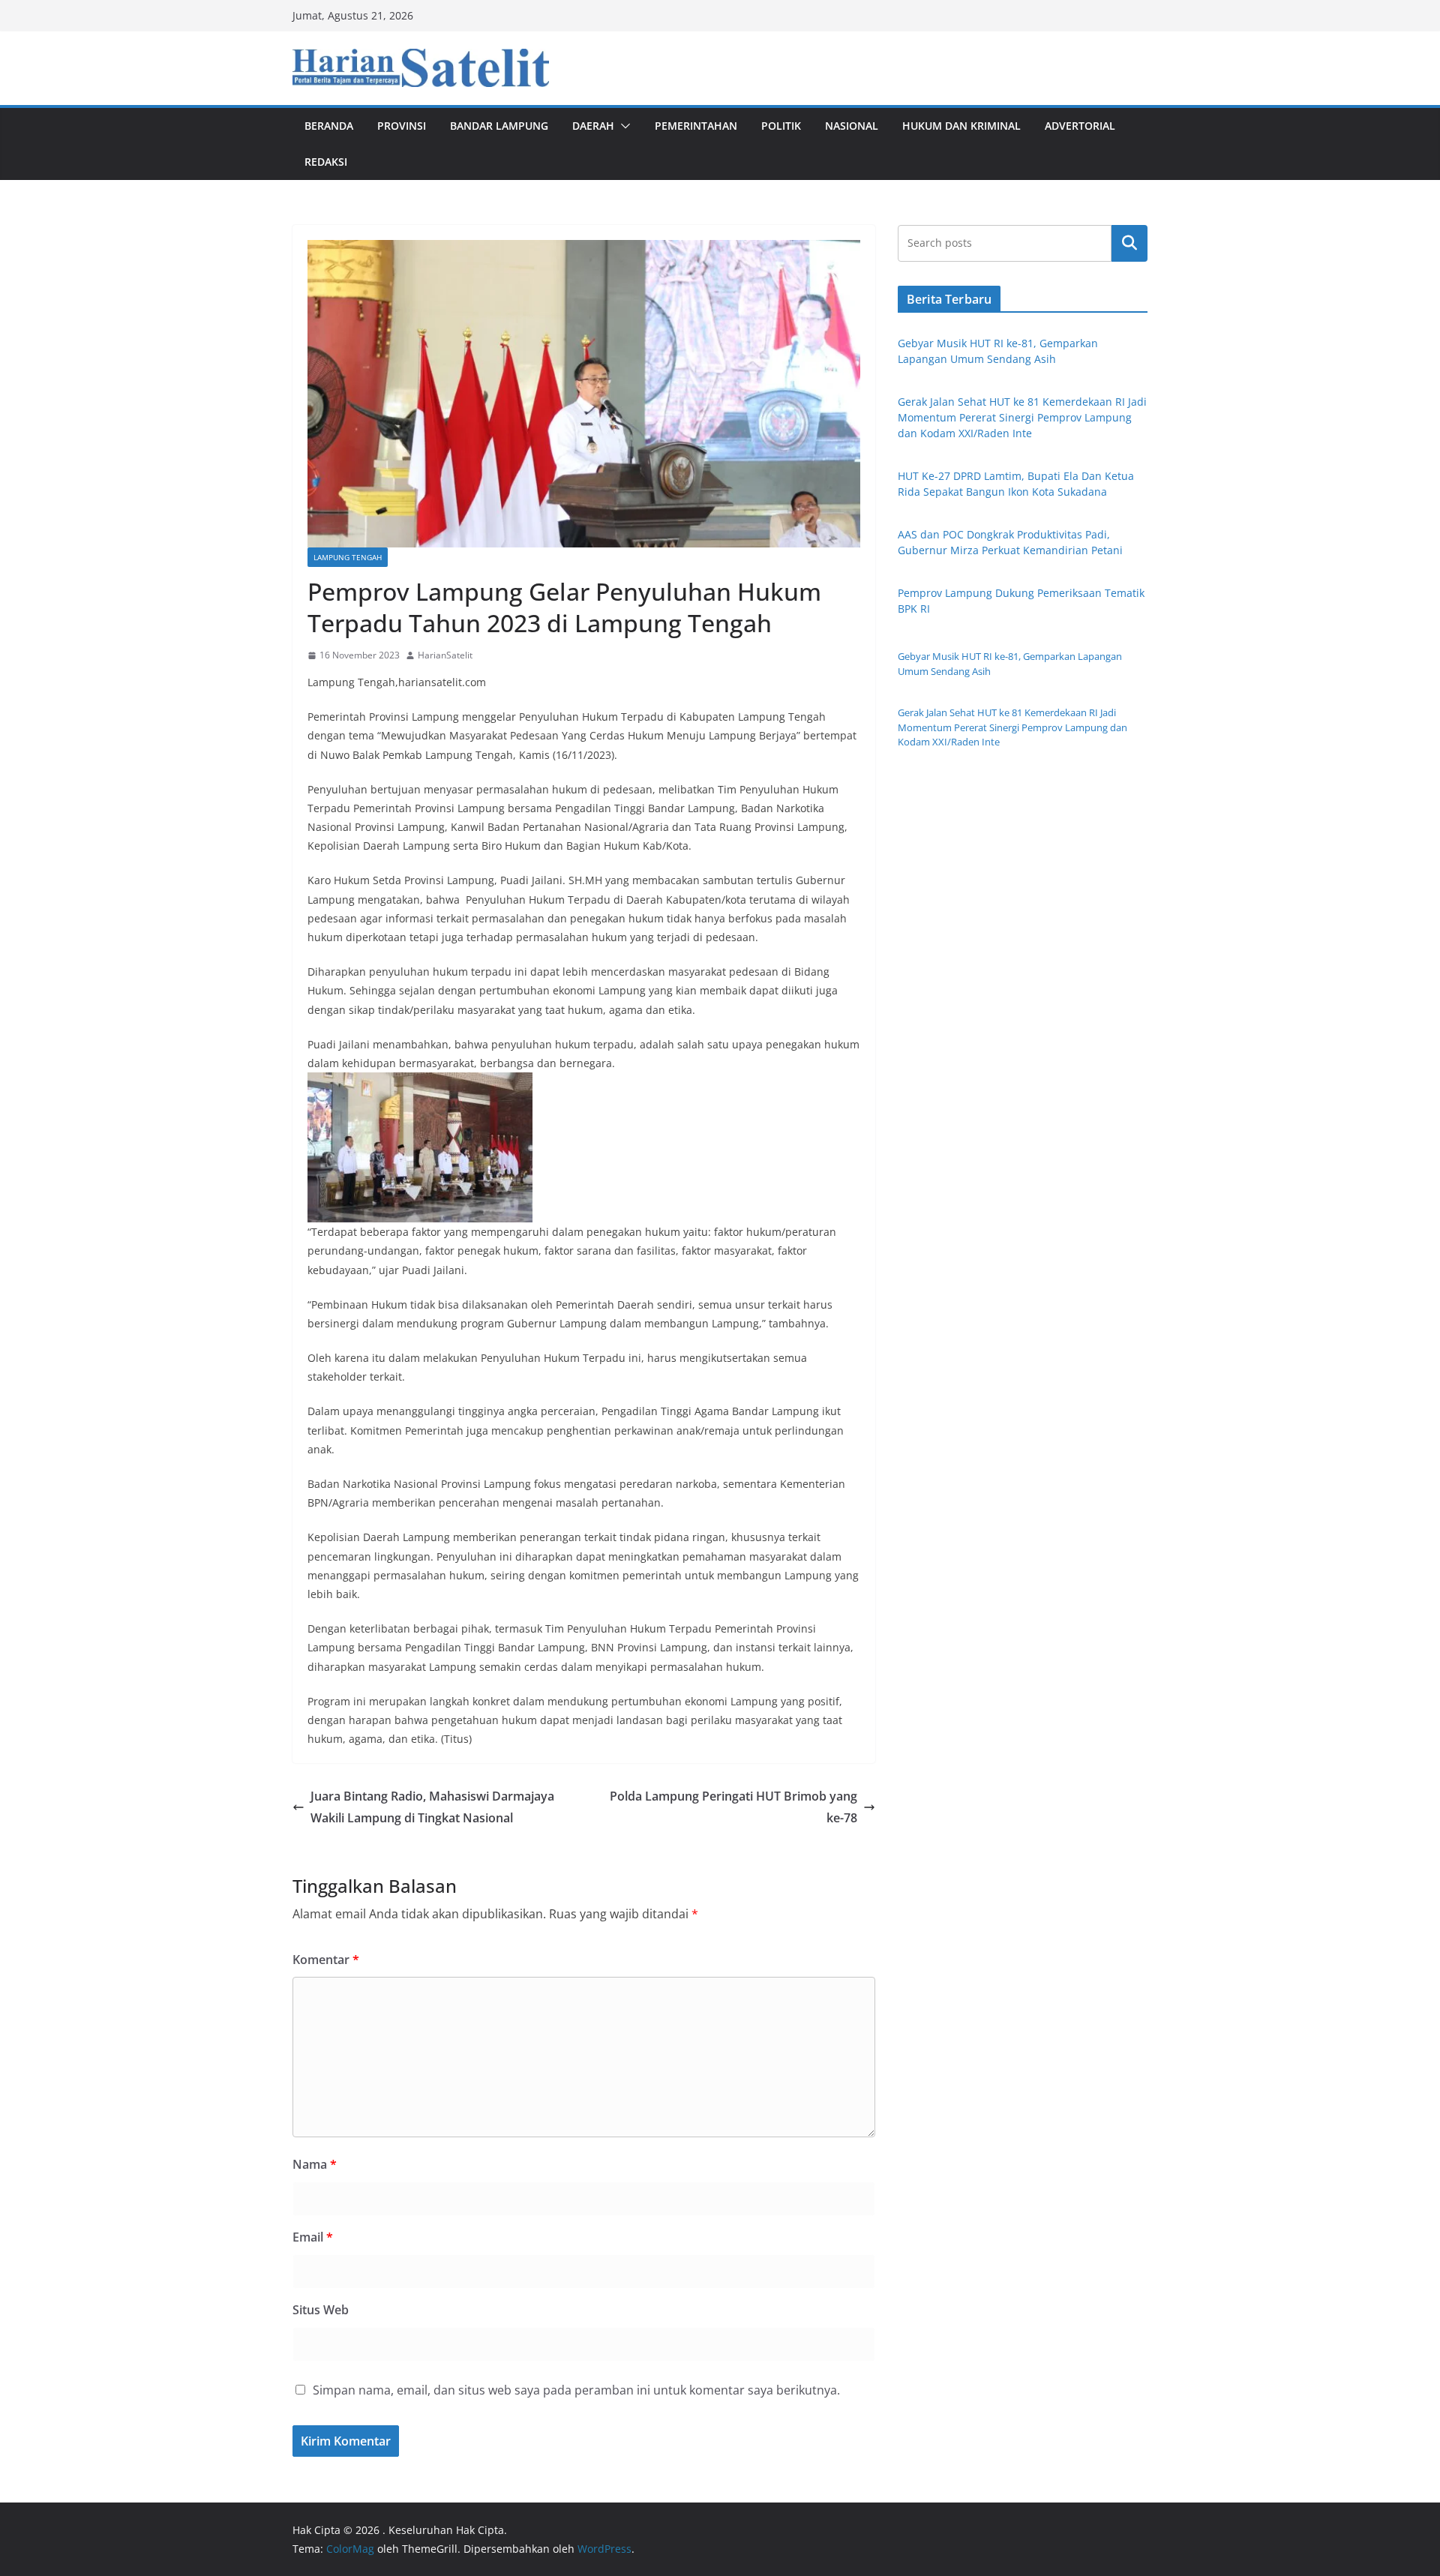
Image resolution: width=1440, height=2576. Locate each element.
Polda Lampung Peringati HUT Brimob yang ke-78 (733, 1807)
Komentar (326, 1960)
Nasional (852, 126)
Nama (315, 2164)
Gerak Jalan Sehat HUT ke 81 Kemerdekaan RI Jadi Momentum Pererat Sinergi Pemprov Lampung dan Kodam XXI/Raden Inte (1022, 417)
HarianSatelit (445, 655)
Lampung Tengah (348, 557)
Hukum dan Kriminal (961, 126)
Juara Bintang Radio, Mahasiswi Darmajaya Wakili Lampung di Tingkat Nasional (432, 1807)
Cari (1129, 243)
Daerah (593, 126)
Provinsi (402, 126)
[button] (622, 126)
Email (313, 2237)
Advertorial (1080, 126)
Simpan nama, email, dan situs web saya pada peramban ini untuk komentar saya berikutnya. (576, 2390)
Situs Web (321, 2310)
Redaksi (326, 162)
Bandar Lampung (499, 126)
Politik (781, 126)
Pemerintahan (696, 126)
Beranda (329, 126)
